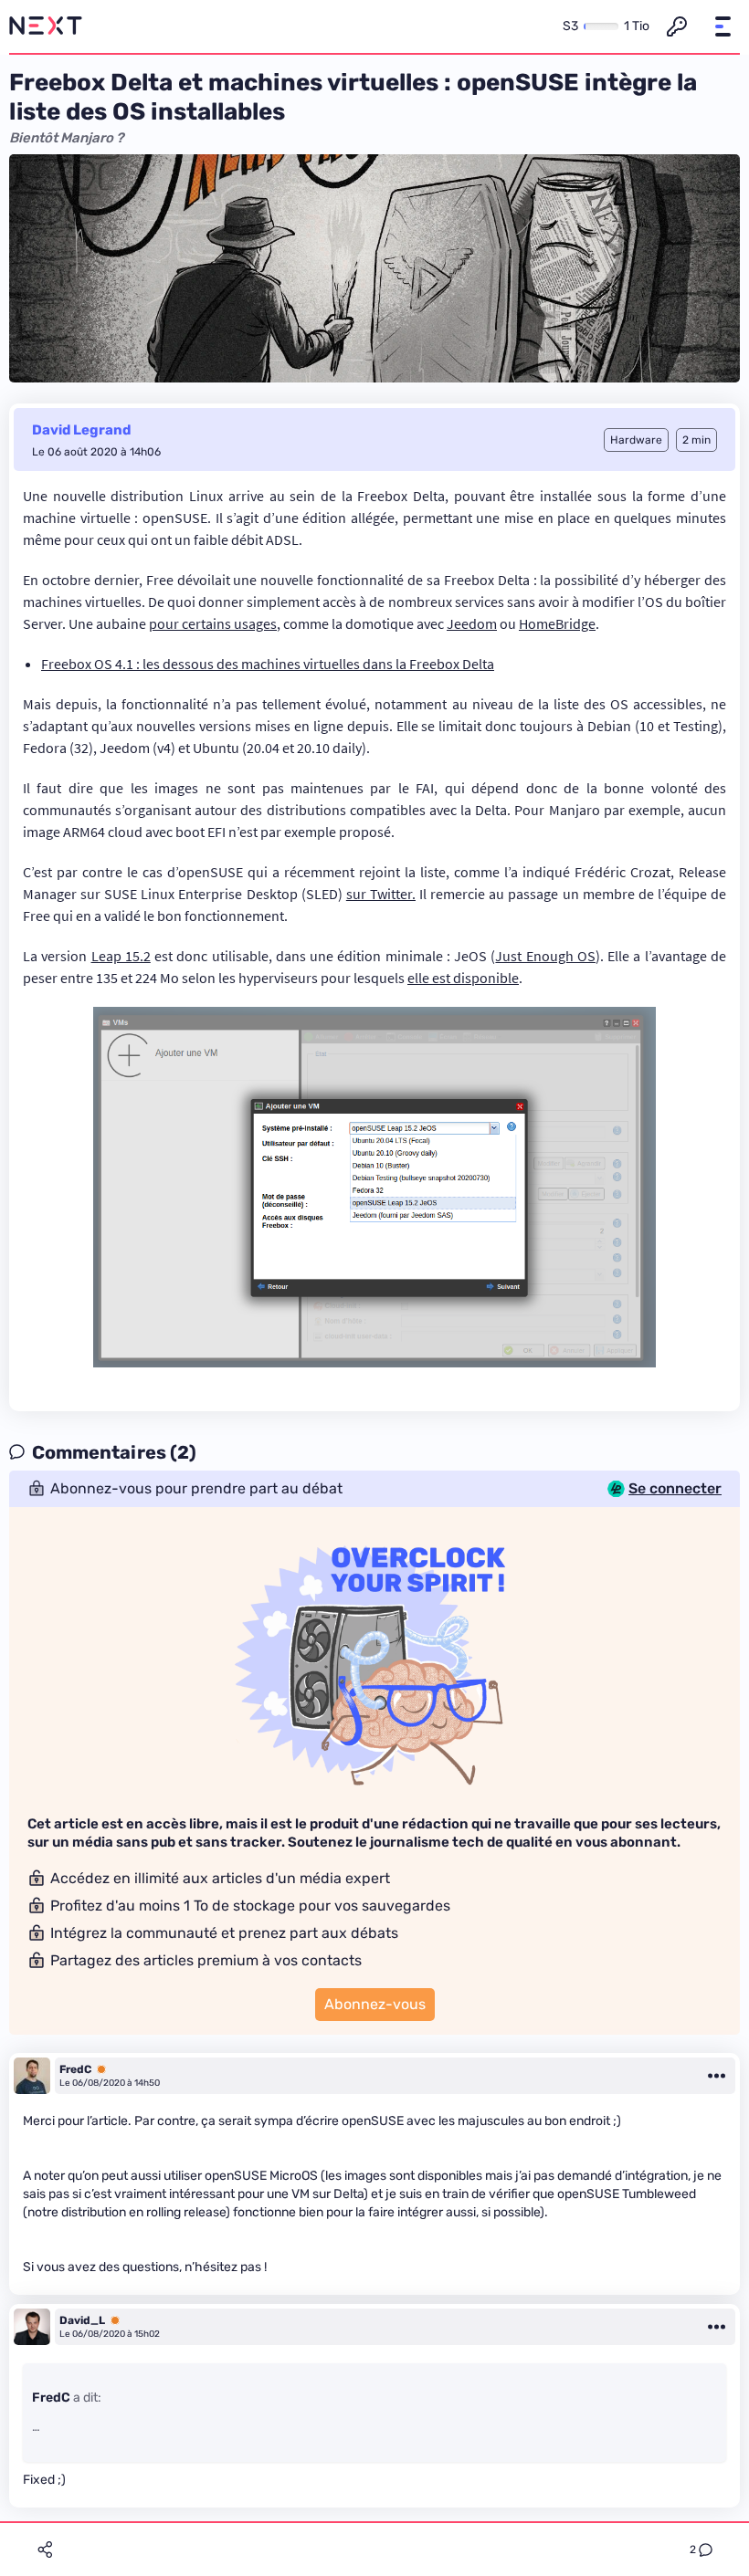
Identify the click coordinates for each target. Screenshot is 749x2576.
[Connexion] (677, 26)
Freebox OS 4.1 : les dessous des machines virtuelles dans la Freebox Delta (268, 664)
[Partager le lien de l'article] (45, 2550)
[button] (723, 26)
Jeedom (472, 623)
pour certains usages (213, 623)
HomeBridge (557, 623)
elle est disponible (463, 978)
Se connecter (675, 1489)
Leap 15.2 (121, 956)
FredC (75, 2069)
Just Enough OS (545, 956)
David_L (82, 2320)
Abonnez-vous (375, 2004)
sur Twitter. (381, 894)
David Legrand (81, 430)
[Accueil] (46, 26)
